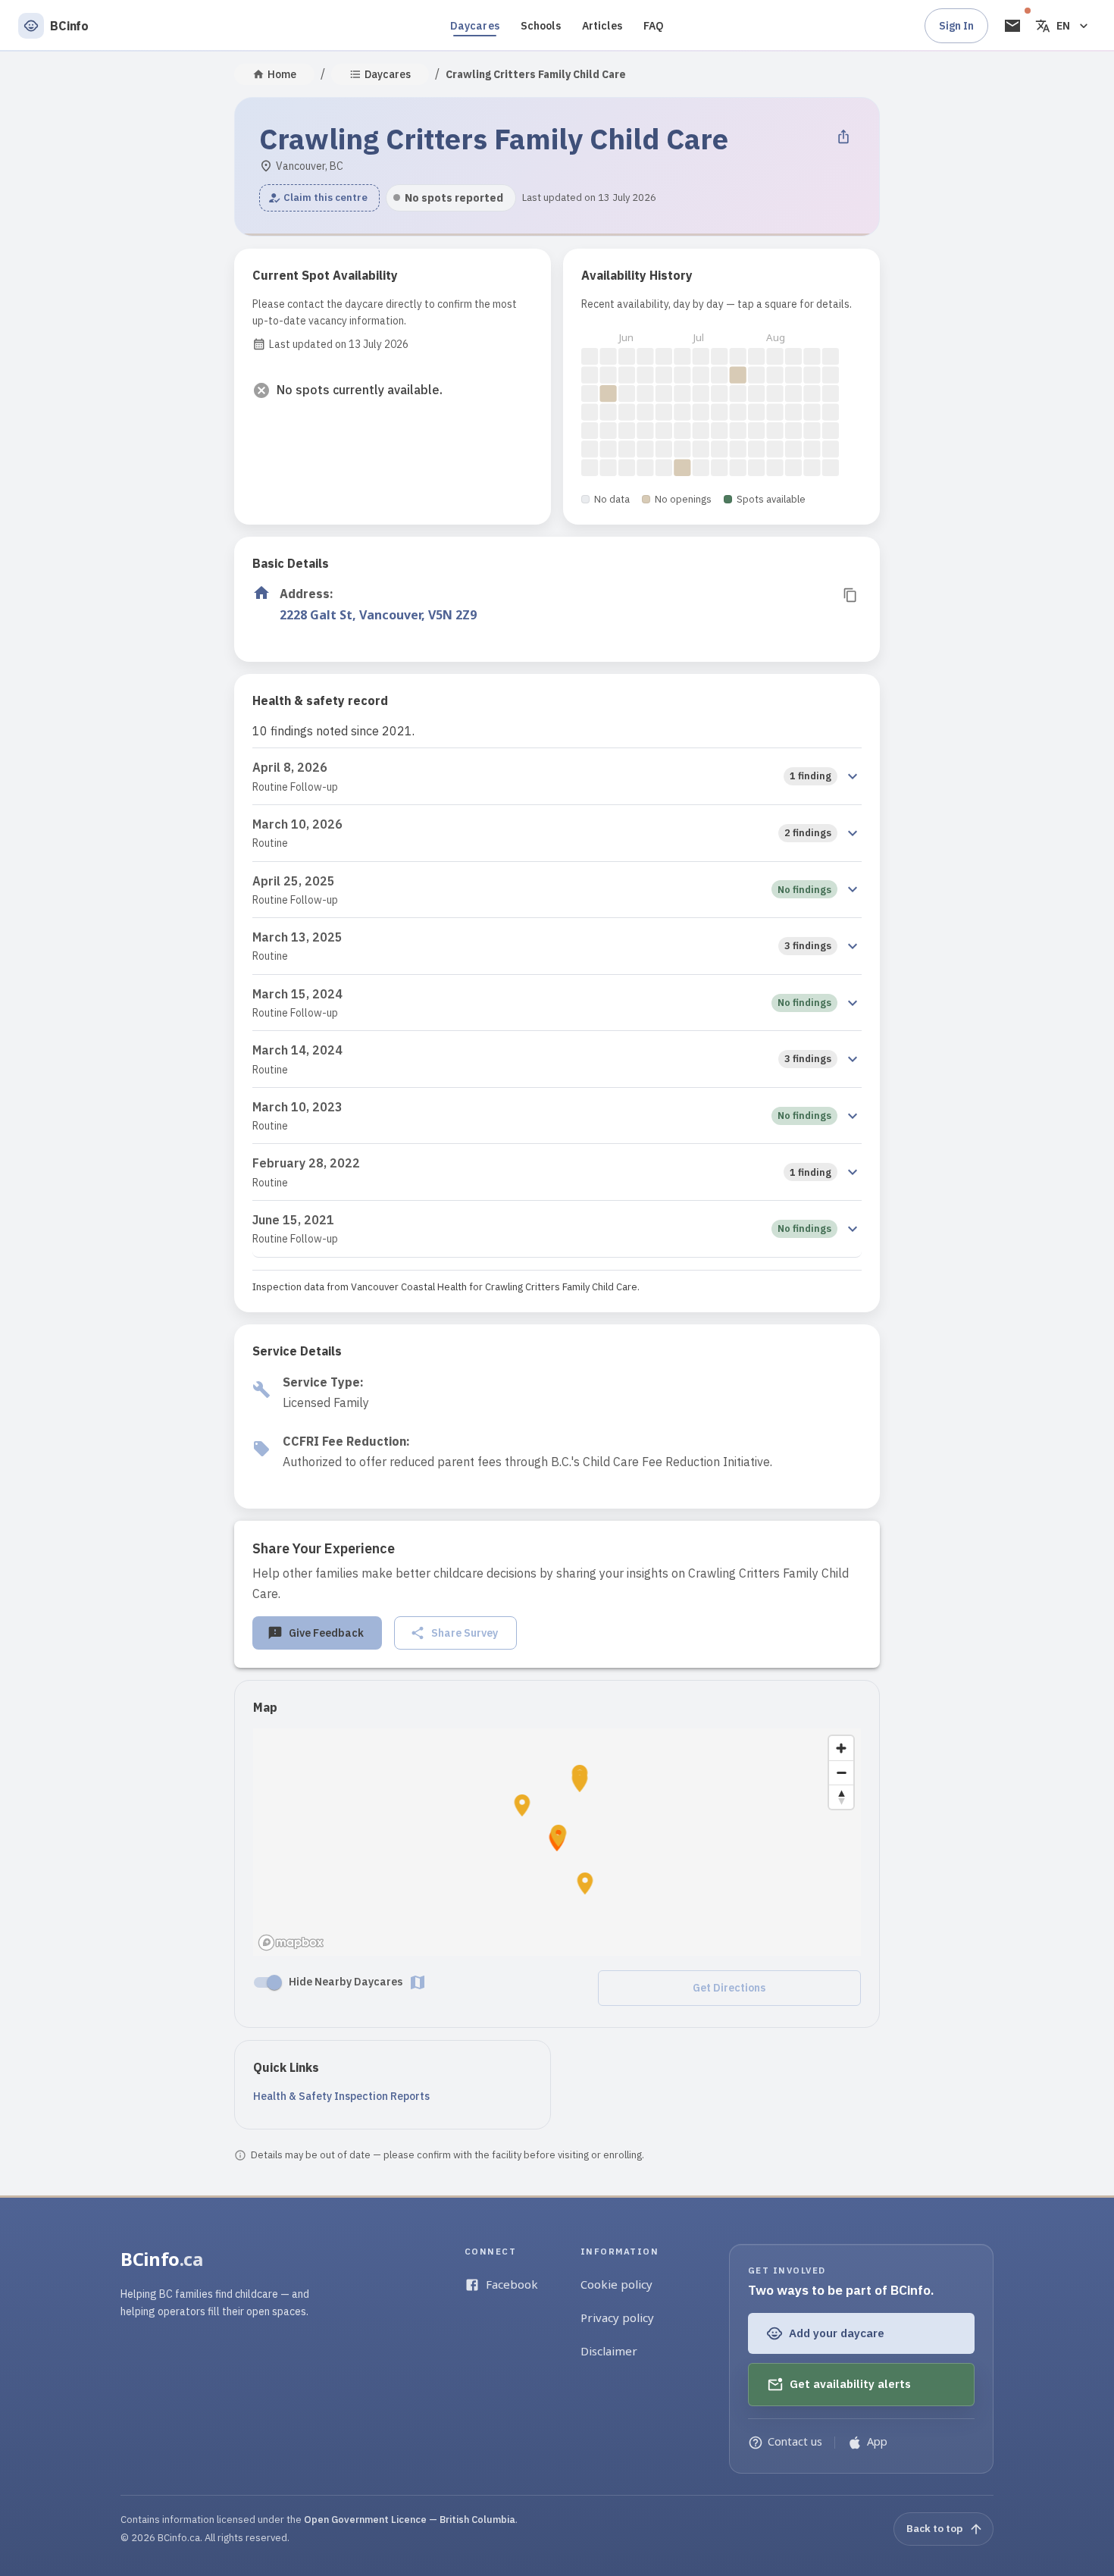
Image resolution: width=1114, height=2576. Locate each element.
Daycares (475, 26)
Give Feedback (326, 1633)
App (877, 2441)
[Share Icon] (843, 136)
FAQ (654, 26)
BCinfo (162, 2259)
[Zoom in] (841, 1748)
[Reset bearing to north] (841, 1797)
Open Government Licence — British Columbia (410, 2520)
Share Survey (465, 1633)
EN (1063, 26)
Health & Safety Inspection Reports (341, 2096)
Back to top (934, 2528)
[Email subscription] (1012, 26)
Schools (541, 26)
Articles (602, 26)
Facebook (512, 2284)
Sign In (956, 26)
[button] (319, 198)
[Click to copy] (850, 595)
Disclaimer (609, 2351)
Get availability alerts (850, 2384)
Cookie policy (616, 2284)
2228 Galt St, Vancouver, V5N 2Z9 (378, 615)
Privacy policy (617, 2317)
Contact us (795, 2441)
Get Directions (729, 1988)
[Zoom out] (841, 1772)
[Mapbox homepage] (291, 1943)
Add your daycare (837, 2333)
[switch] (274, 1982)
